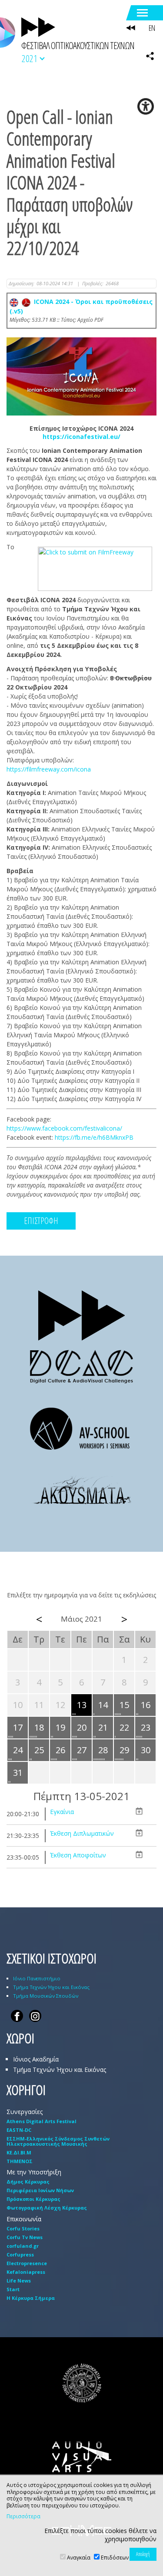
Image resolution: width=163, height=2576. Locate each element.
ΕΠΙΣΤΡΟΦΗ (41, 1221)
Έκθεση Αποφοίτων (78, 1855)
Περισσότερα (23, 2517)
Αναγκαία (79, 2558)
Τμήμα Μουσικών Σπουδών (46, 1996)
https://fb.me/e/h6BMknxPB (94, 1137)
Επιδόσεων (115, 2558)
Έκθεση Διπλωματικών (82, 1833)
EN (152, 28)
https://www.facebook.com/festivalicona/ (64, 1128)
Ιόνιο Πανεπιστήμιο (37, 1978)
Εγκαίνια (62, 1812)
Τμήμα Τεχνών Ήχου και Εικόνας (51, 1987)
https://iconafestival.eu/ (81, 437)
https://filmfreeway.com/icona (49, 769)
